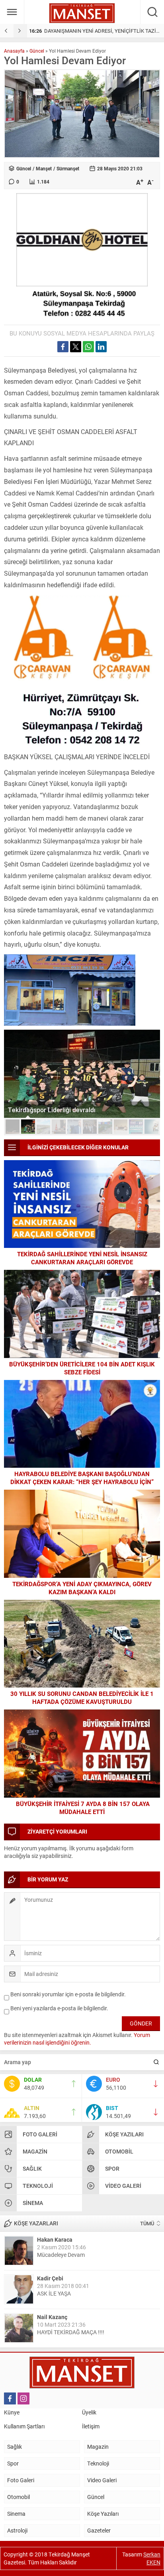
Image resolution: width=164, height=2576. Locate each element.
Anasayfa (14, 51)
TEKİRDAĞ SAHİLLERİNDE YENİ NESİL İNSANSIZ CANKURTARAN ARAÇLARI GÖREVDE (82, 1258)
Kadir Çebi (50, 2278)
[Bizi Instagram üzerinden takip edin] (23, 2398)
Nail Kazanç (52, 2317)
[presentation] (7, 31)
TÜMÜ (147, 2223)
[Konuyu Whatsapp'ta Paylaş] (88, 347)
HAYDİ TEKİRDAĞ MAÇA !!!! (71, 2332)
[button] (13, 1127)
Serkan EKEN (152, 2558)
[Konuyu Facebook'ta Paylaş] (63, 347)
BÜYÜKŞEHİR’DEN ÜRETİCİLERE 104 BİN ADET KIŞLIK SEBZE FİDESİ (82, 1368)
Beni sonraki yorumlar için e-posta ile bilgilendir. (68, 1994)
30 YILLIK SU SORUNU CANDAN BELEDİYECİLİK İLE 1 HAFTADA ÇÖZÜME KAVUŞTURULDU (82, 1698)
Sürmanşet (68, 168)
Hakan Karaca (55, 2239)
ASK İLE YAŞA (54, 2293)
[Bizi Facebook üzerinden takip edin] (10, 2398)
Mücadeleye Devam (61, 2255)
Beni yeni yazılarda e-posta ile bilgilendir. (59, 2008)
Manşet (44, 168)
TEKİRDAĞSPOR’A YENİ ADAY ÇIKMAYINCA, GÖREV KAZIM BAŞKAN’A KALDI (82, 1588)
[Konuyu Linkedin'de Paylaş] (101, 347)
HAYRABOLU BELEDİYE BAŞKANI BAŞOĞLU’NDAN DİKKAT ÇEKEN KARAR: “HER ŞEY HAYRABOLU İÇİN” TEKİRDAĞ (82, 1482)
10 (151, 1127)
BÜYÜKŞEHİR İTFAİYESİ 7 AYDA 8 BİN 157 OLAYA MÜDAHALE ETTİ (82, 1808)
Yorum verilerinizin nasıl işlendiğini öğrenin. (77, 2039)
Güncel (37, 51)
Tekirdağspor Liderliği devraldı (52, 1110)
